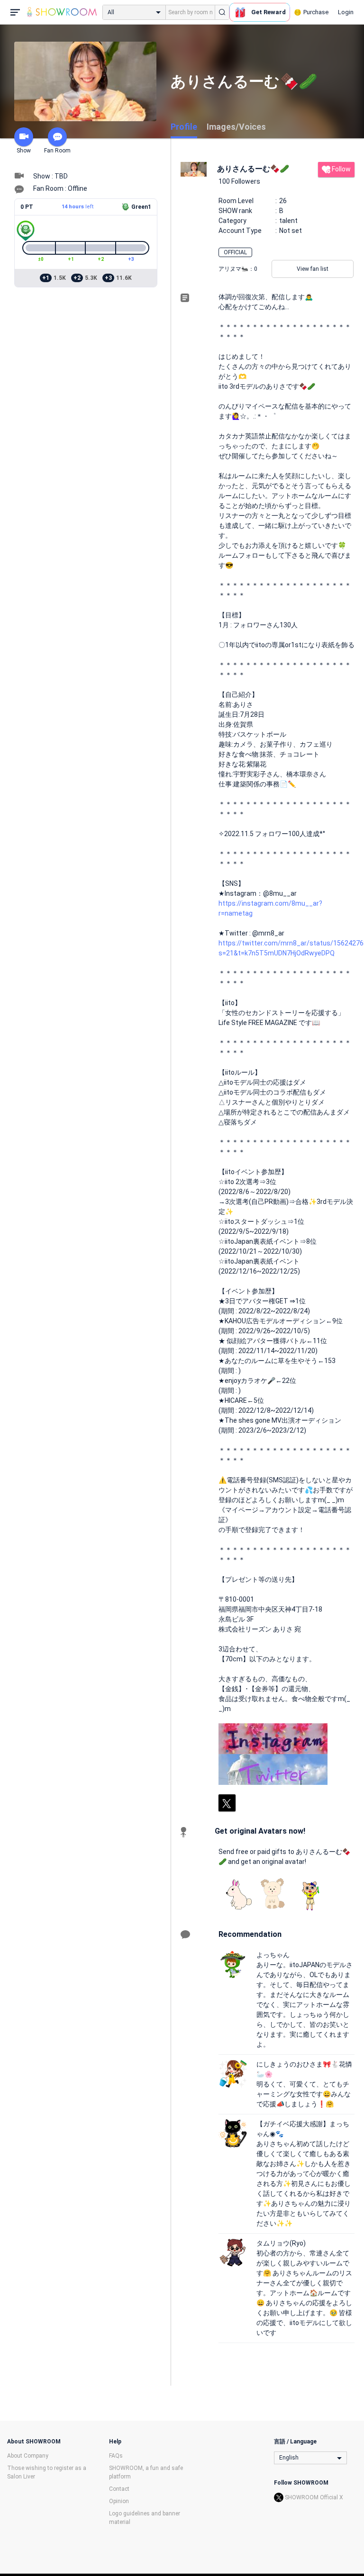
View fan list (313, 269)
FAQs (116, 2456)
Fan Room (57, 151)
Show (24, 151)
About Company (28, 2456)
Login (346, 12)
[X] (227, 1803)
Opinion (119, 2501)
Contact (119, 2489)
